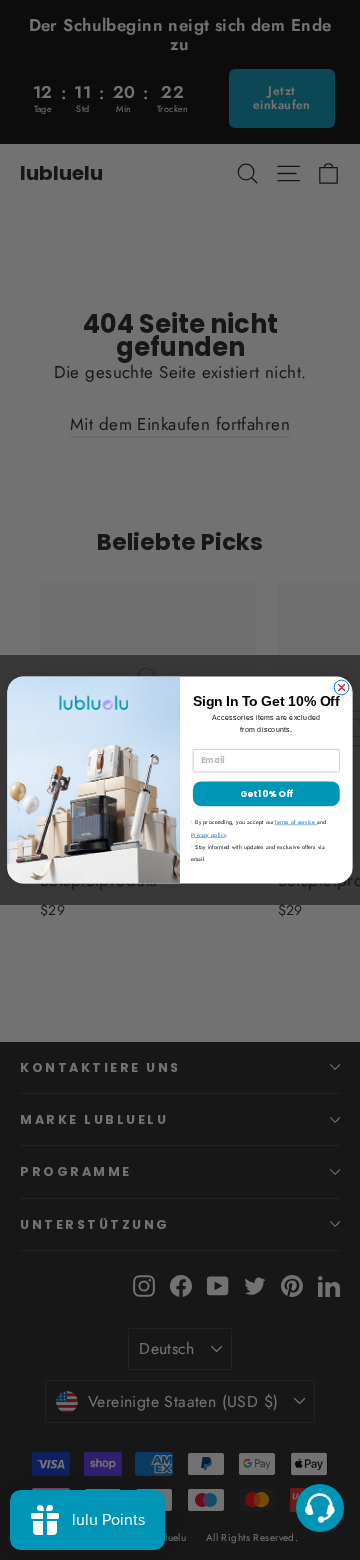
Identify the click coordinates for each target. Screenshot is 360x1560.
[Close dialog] (341, 687)
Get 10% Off (266, 793)
